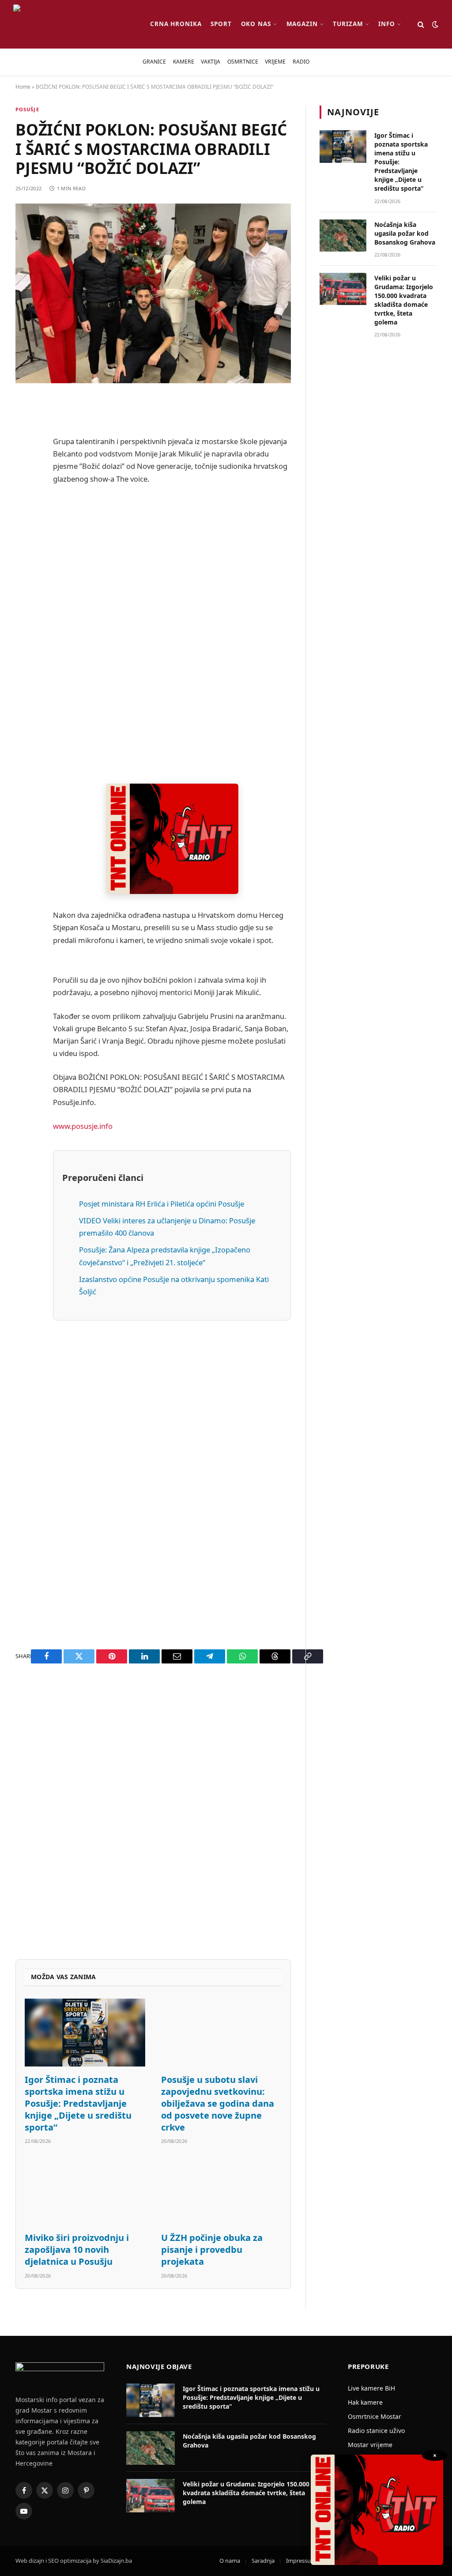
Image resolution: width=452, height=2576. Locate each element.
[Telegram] (24, 630)
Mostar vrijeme (370, 2445)
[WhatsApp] (24, 652)
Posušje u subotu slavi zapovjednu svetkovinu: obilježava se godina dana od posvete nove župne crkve (218, 2104)
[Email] (24, 517)
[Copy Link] (24, 697)
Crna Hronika (176, 24)
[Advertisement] (172, 634)
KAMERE (184, 62)
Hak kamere (365, 2402)
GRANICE (154, 62)
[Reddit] (24, 472)
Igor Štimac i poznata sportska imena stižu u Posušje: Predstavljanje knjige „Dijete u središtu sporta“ (78, 2104)
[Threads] (24, 675)
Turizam (348, 24)
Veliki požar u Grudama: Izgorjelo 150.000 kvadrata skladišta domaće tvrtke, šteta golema (404, 300)
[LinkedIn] (24, 562)
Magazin (302, 24)
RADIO (301, 62)
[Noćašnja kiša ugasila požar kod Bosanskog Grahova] (343, 236)
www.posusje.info (83, 1126)
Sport (221, 24)
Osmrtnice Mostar (375, 2416)
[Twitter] (24, 449)
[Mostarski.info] (74, 24)
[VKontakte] (24, 607)
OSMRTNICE (243, 62)
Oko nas (256, 24)
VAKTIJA (211, 62)
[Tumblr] (24, 585)
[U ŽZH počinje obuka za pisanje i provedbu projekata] (221, 2191)
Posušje (27, 109)
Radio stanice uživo (376, 2431)
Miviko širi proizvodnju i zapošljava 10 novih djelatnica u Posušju (77, 2250)
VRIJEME (275, 62)
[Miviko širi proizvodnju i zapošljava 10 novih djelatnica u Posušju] (85, 2191)
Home (23, 87)
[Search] (421, 25)
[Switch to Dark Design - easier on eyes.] (434, 24)
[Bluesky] (24, 539)
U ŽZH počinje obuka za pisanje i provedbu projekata (212, 2250)
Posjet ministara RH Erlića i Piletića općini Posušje (162, 1204)
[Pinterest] (24, 494)
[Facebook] (24, 427)
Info (387, 24)
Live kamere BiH (371, 2388)
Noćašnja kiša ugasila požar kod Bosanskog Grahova (405, 233)
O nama (230, 2561)
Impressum (301, 2561)
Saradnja (263, 2561)
